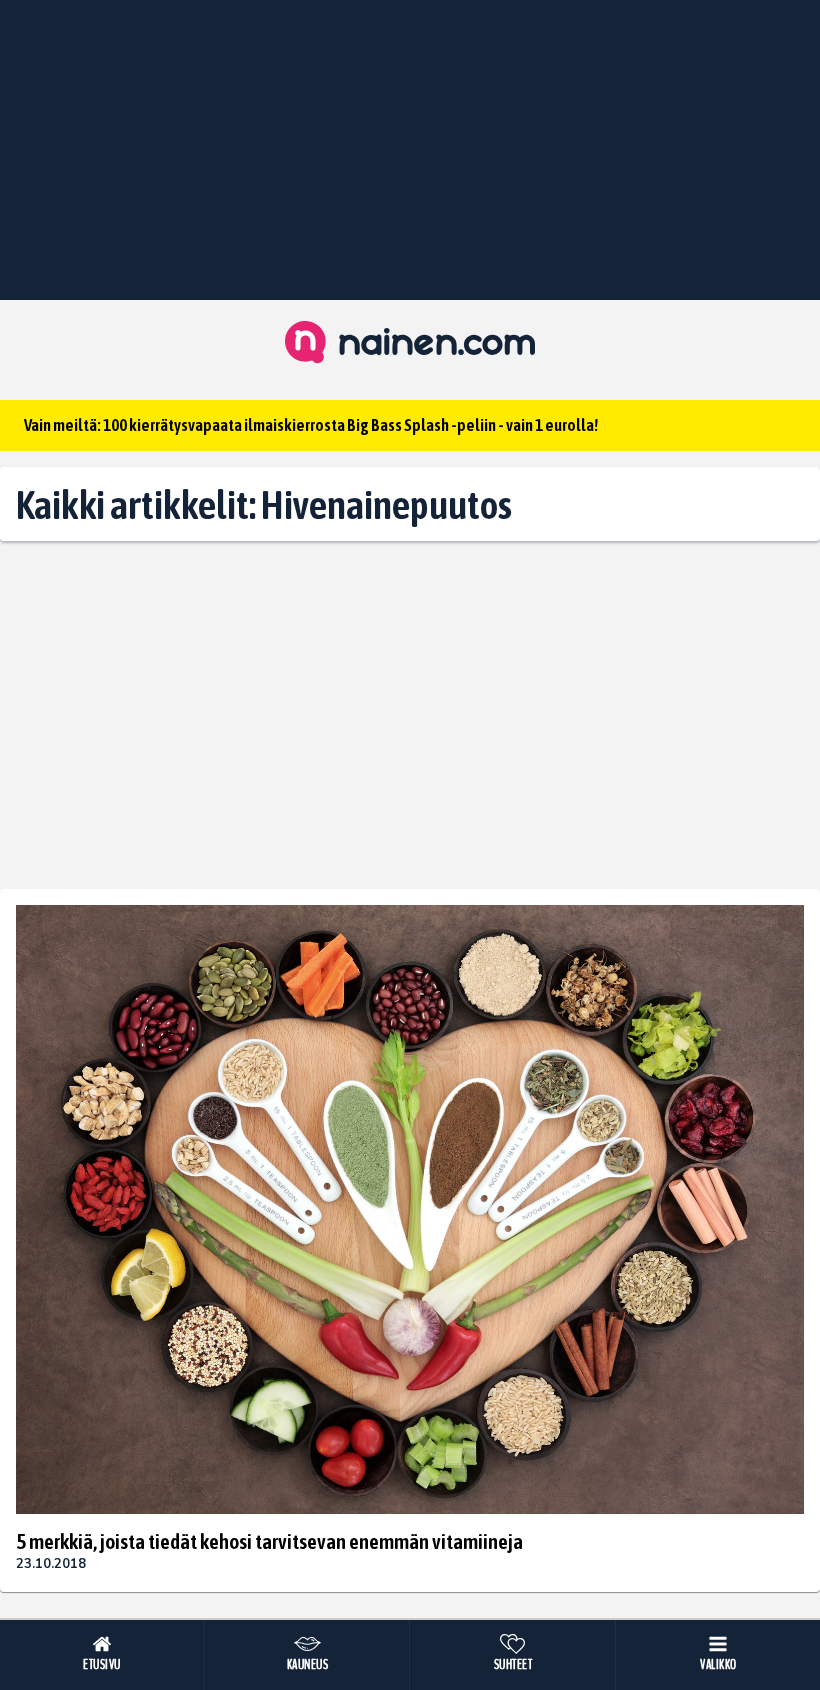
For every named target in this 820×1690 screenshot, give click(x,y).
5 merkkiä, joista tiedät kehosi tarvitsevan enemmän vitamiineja (269, 1541)
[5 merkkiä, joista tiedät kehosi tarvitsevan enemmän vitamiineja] (410, 1209)
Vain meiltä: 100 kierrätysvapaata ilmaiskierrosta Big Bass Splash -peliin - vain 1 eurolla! (311, 425)
